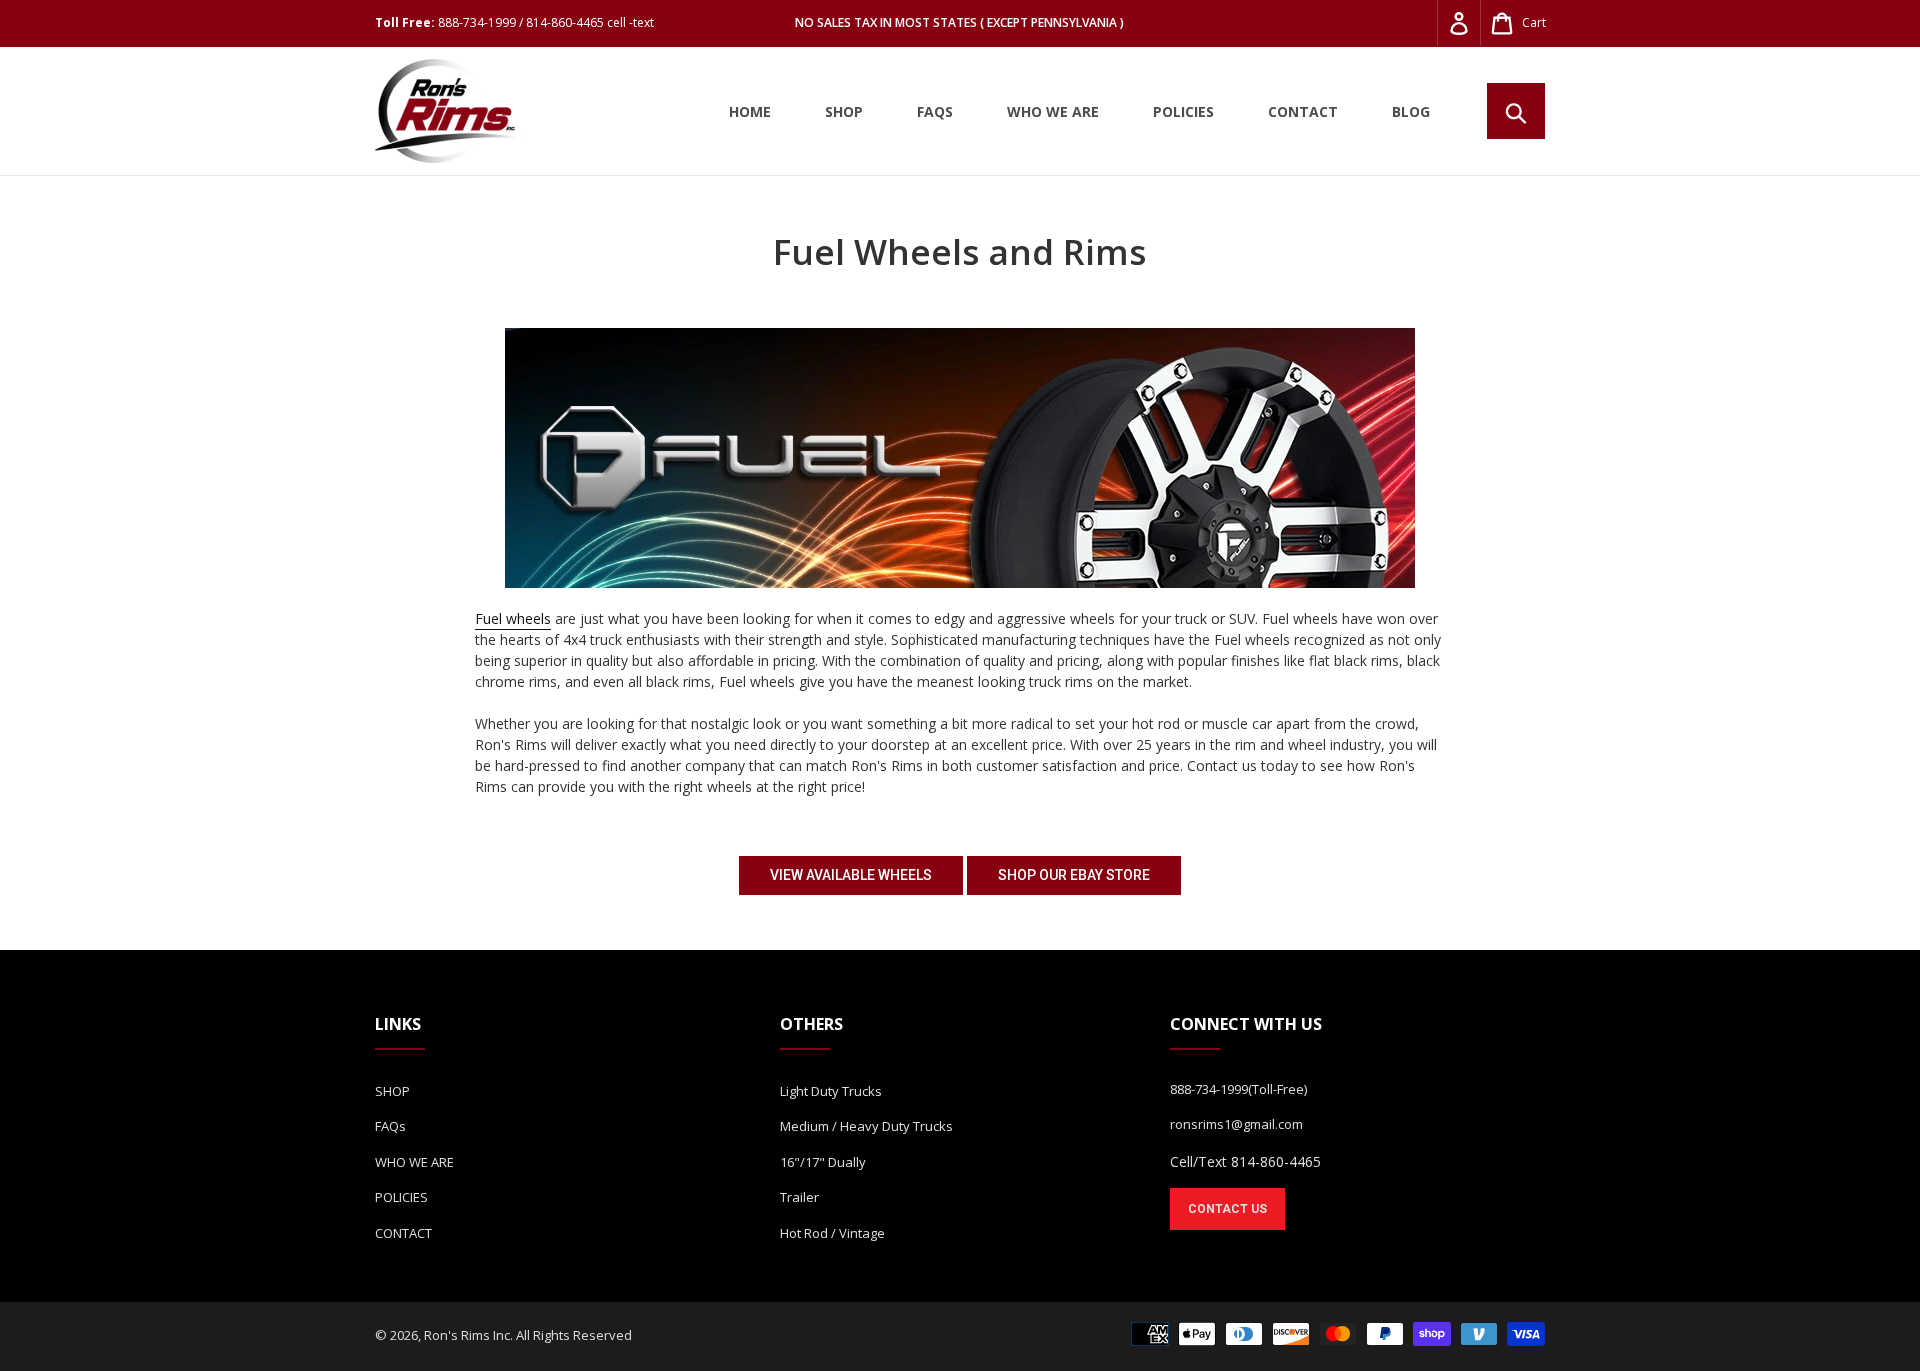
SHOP (392, 1091)
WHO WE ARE (414, 1162)
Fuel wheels (513, 618)
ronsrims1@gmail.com (1236, 1124)
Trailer (799, 1197)
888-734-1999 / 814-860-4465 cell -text (546, 22)
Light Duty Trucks (831, 1091)
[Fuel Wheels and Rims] (960, 458)
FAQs (390, 1126)
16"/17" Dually (823, 1162)
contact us (1227, 1209)
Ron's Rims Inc (467, 1335)
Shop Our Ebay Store (1074, 875)
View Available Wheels (851, 875)
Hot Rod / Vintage (832, 1233)
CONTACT (403, 1233)
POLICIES (401, 1197)
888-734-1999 (1209, 1089)
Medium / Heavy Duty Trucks (866, 1126)
